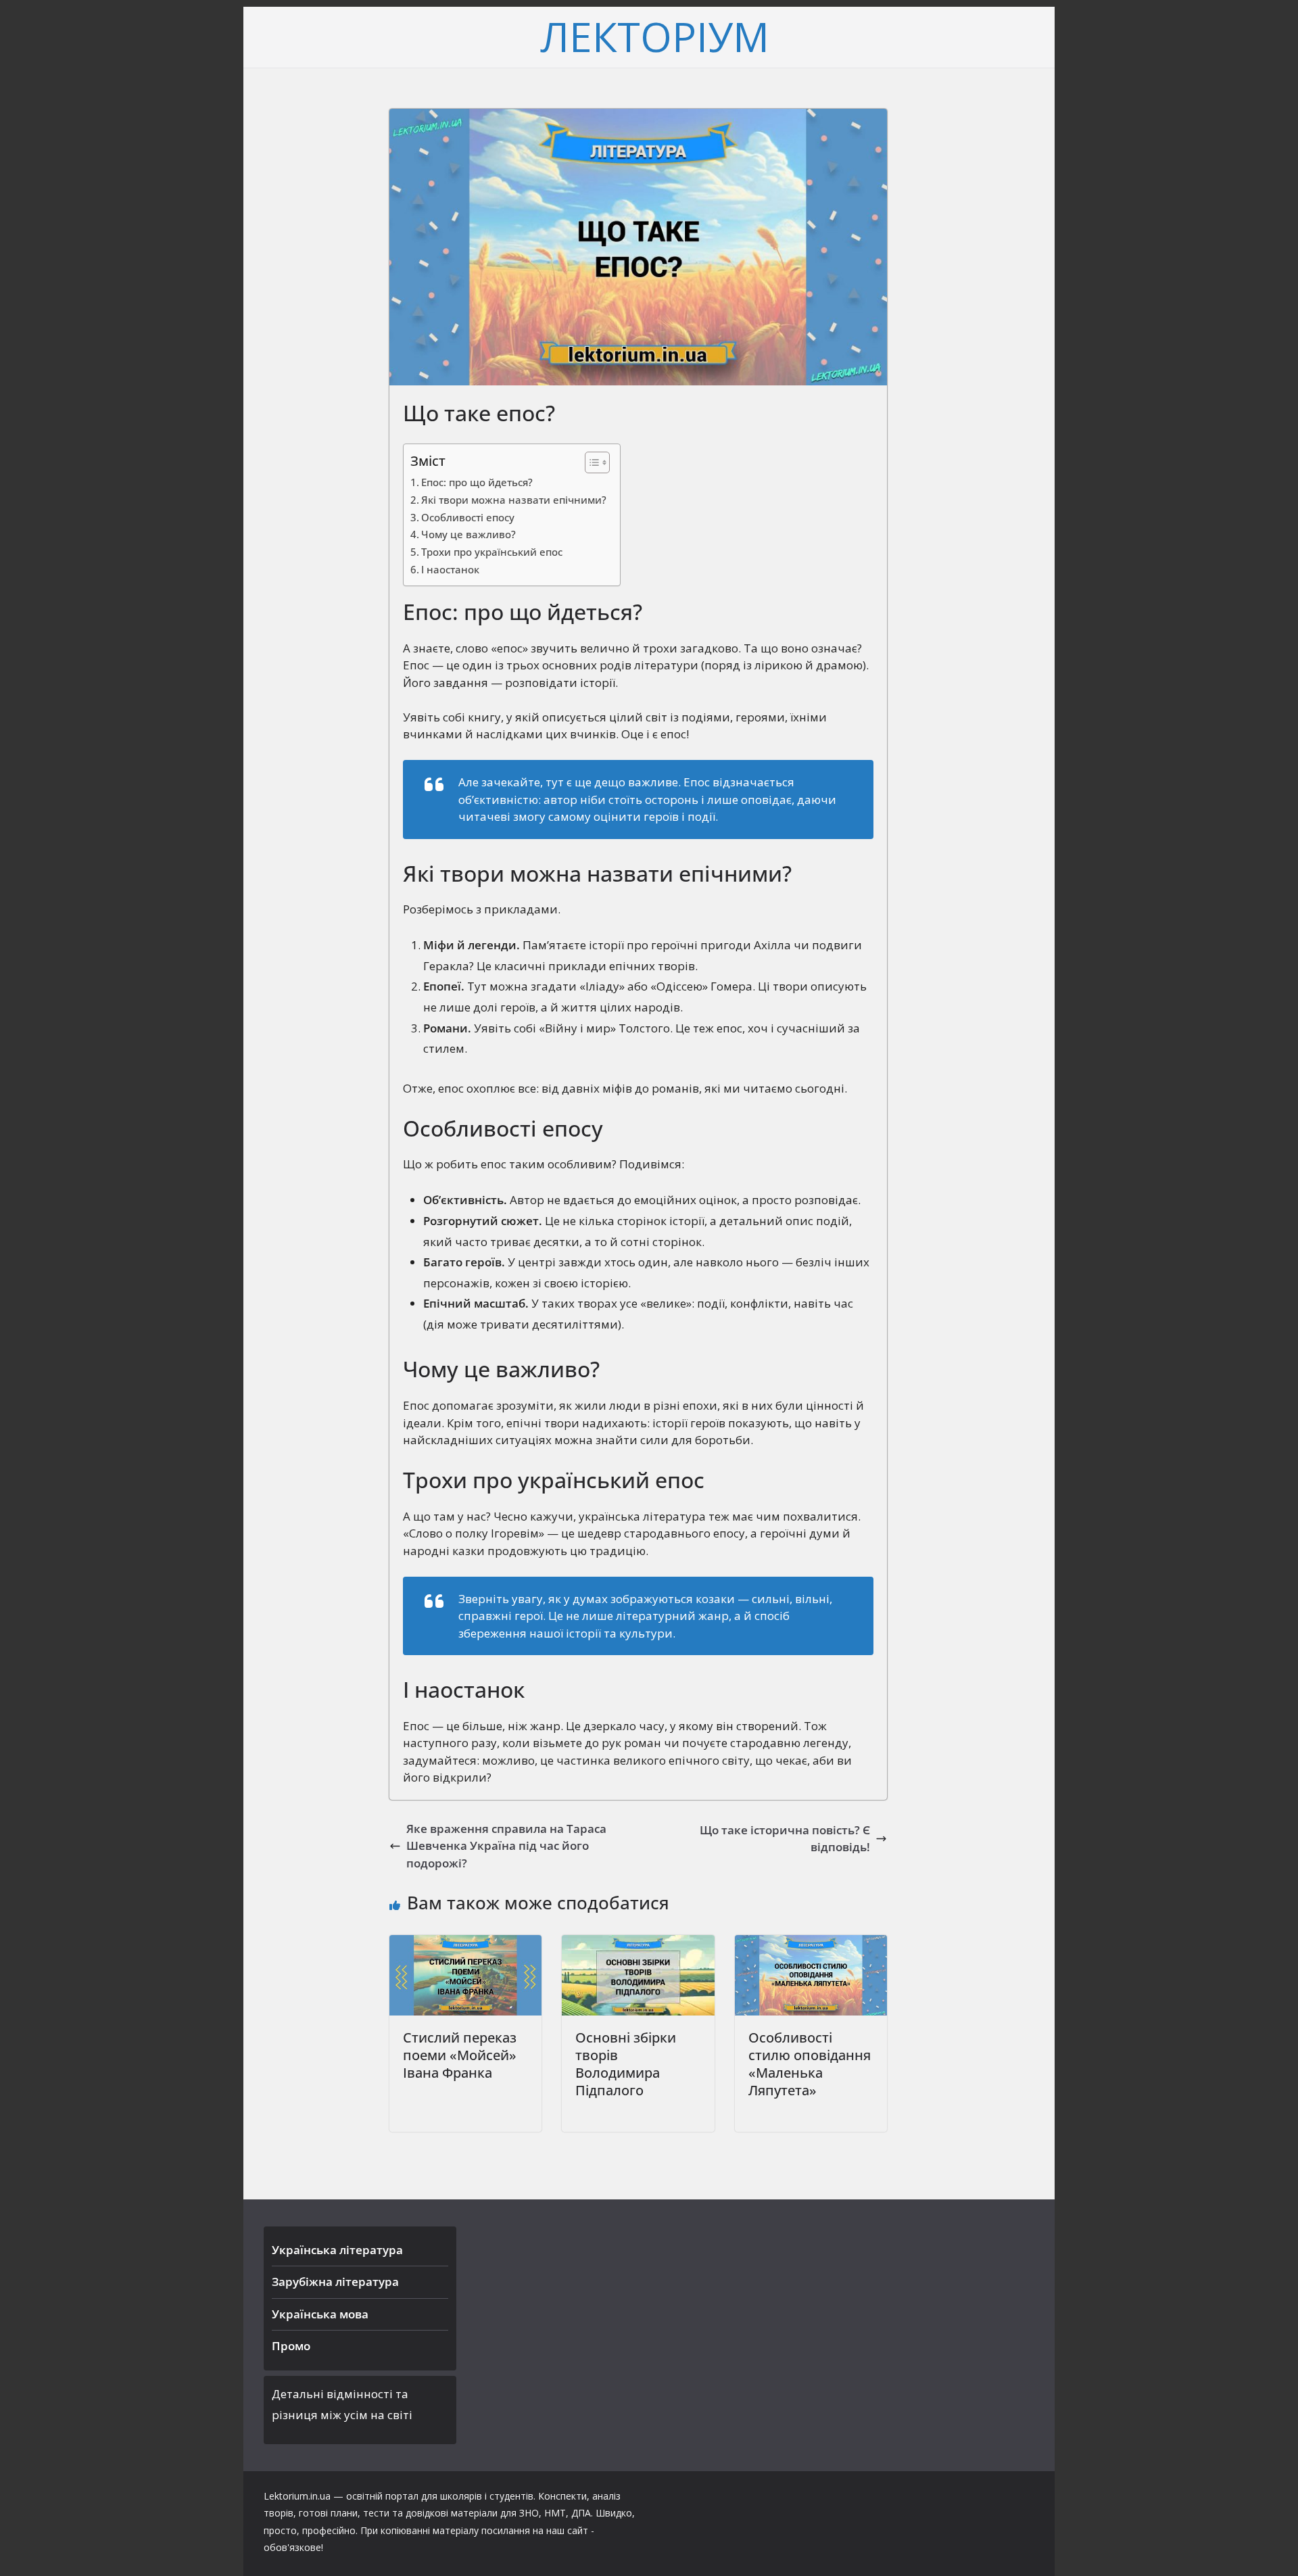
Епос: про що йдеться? (477, 482)
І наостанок (450, 569)
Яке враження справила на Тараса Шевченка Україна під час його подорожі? (506, 1846)
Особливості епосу (468, 517)
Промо (291, 2346)
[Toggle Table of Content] (591, 462)
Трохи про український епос (492, 552)
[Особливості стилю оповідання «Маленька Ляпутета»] (811, 1943)
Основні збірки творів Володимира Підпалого (626, 2064)
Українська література (337, 2250)
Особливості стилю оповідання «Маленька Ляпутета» (810, 2064)
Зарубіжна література (335, 2282)
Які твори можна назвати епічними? (514, 500)
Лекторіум (655, 37)
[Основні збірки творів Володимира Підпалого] (638, 1943)
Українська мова (320, 2314)
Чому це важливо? (468, 534)
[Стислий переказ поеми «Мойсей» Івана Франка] (465, 1943)
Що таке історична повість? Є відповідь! (785, 1839)
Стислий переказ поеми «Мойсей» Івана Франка (460, 2055)
